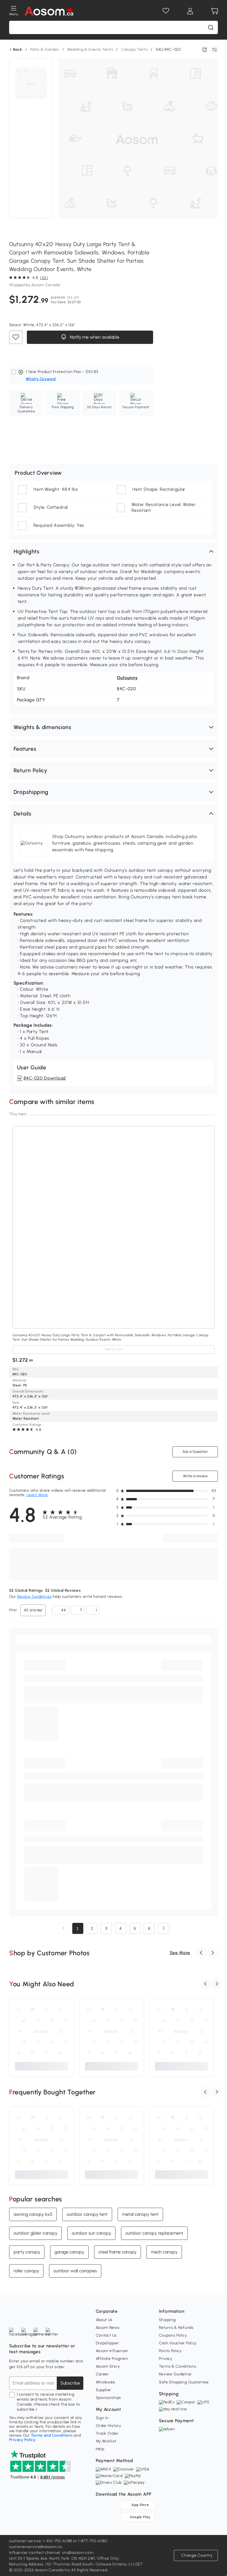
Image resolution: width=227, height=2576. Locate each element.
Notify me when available (94, 337)
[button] (114, 551)
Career (102, 2374)
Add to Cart (114, 1349)
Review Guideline (175, 2374)
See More (180, 1953)
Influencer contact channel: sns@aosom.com (51, 2553)
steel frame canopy (118, 2252)
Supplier (104, 2390)
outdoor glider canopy (35, 2233)
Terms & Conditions (178, 2366)
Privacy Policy (22, 2440)
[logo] (49, 11)
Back (18, 50)
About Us (104, 2320)
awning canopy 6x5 (33, 2214)
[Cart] (215, 11)
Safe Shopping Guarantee (184, 2382)
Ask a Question (195, 1452)
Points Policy (170, 2351)
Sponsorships (108, 2398)
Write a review (195, 1476)
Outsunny (127, 678)
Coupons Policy (173, 2335)
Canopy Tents (134, 49)
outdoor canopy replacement (154, 2233)
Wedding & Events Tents (90, 49)
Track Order (107, 2433)
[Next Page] (164, 1928)
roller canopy (26, 2271)
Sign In (102, 2418)
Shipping (167, 2320)
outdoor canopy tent (87, 2214)
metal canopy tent (140, 2214)
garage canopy (69, 2252)
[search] (211, 27)
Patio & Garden (45, 49)
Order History (109, 2426)
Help (100, 2449)
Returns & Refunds (176, 2328)
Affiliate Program (112, 2359)
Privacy (166, 2359)
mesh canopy (164, 2252)
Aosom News (108, 2328)
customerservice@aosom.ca (36, 2547)
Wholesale (105, 2382)
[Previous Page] (63, 1928)
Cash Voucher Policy (178, 2343)
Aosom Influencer (112, 2351)
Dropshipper (107, 2343)
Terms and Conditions (52, 2435)
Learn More (37, 1495)
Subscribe (70, 2383)
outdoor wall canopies (75, 2271)
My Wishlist (106, 2441)
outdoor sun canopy (91, 2233)
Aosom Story (108, 2366)
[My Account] (190, 11)
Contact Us (106, 2335)
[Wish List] (166, 11)
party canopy (27, 2252)
